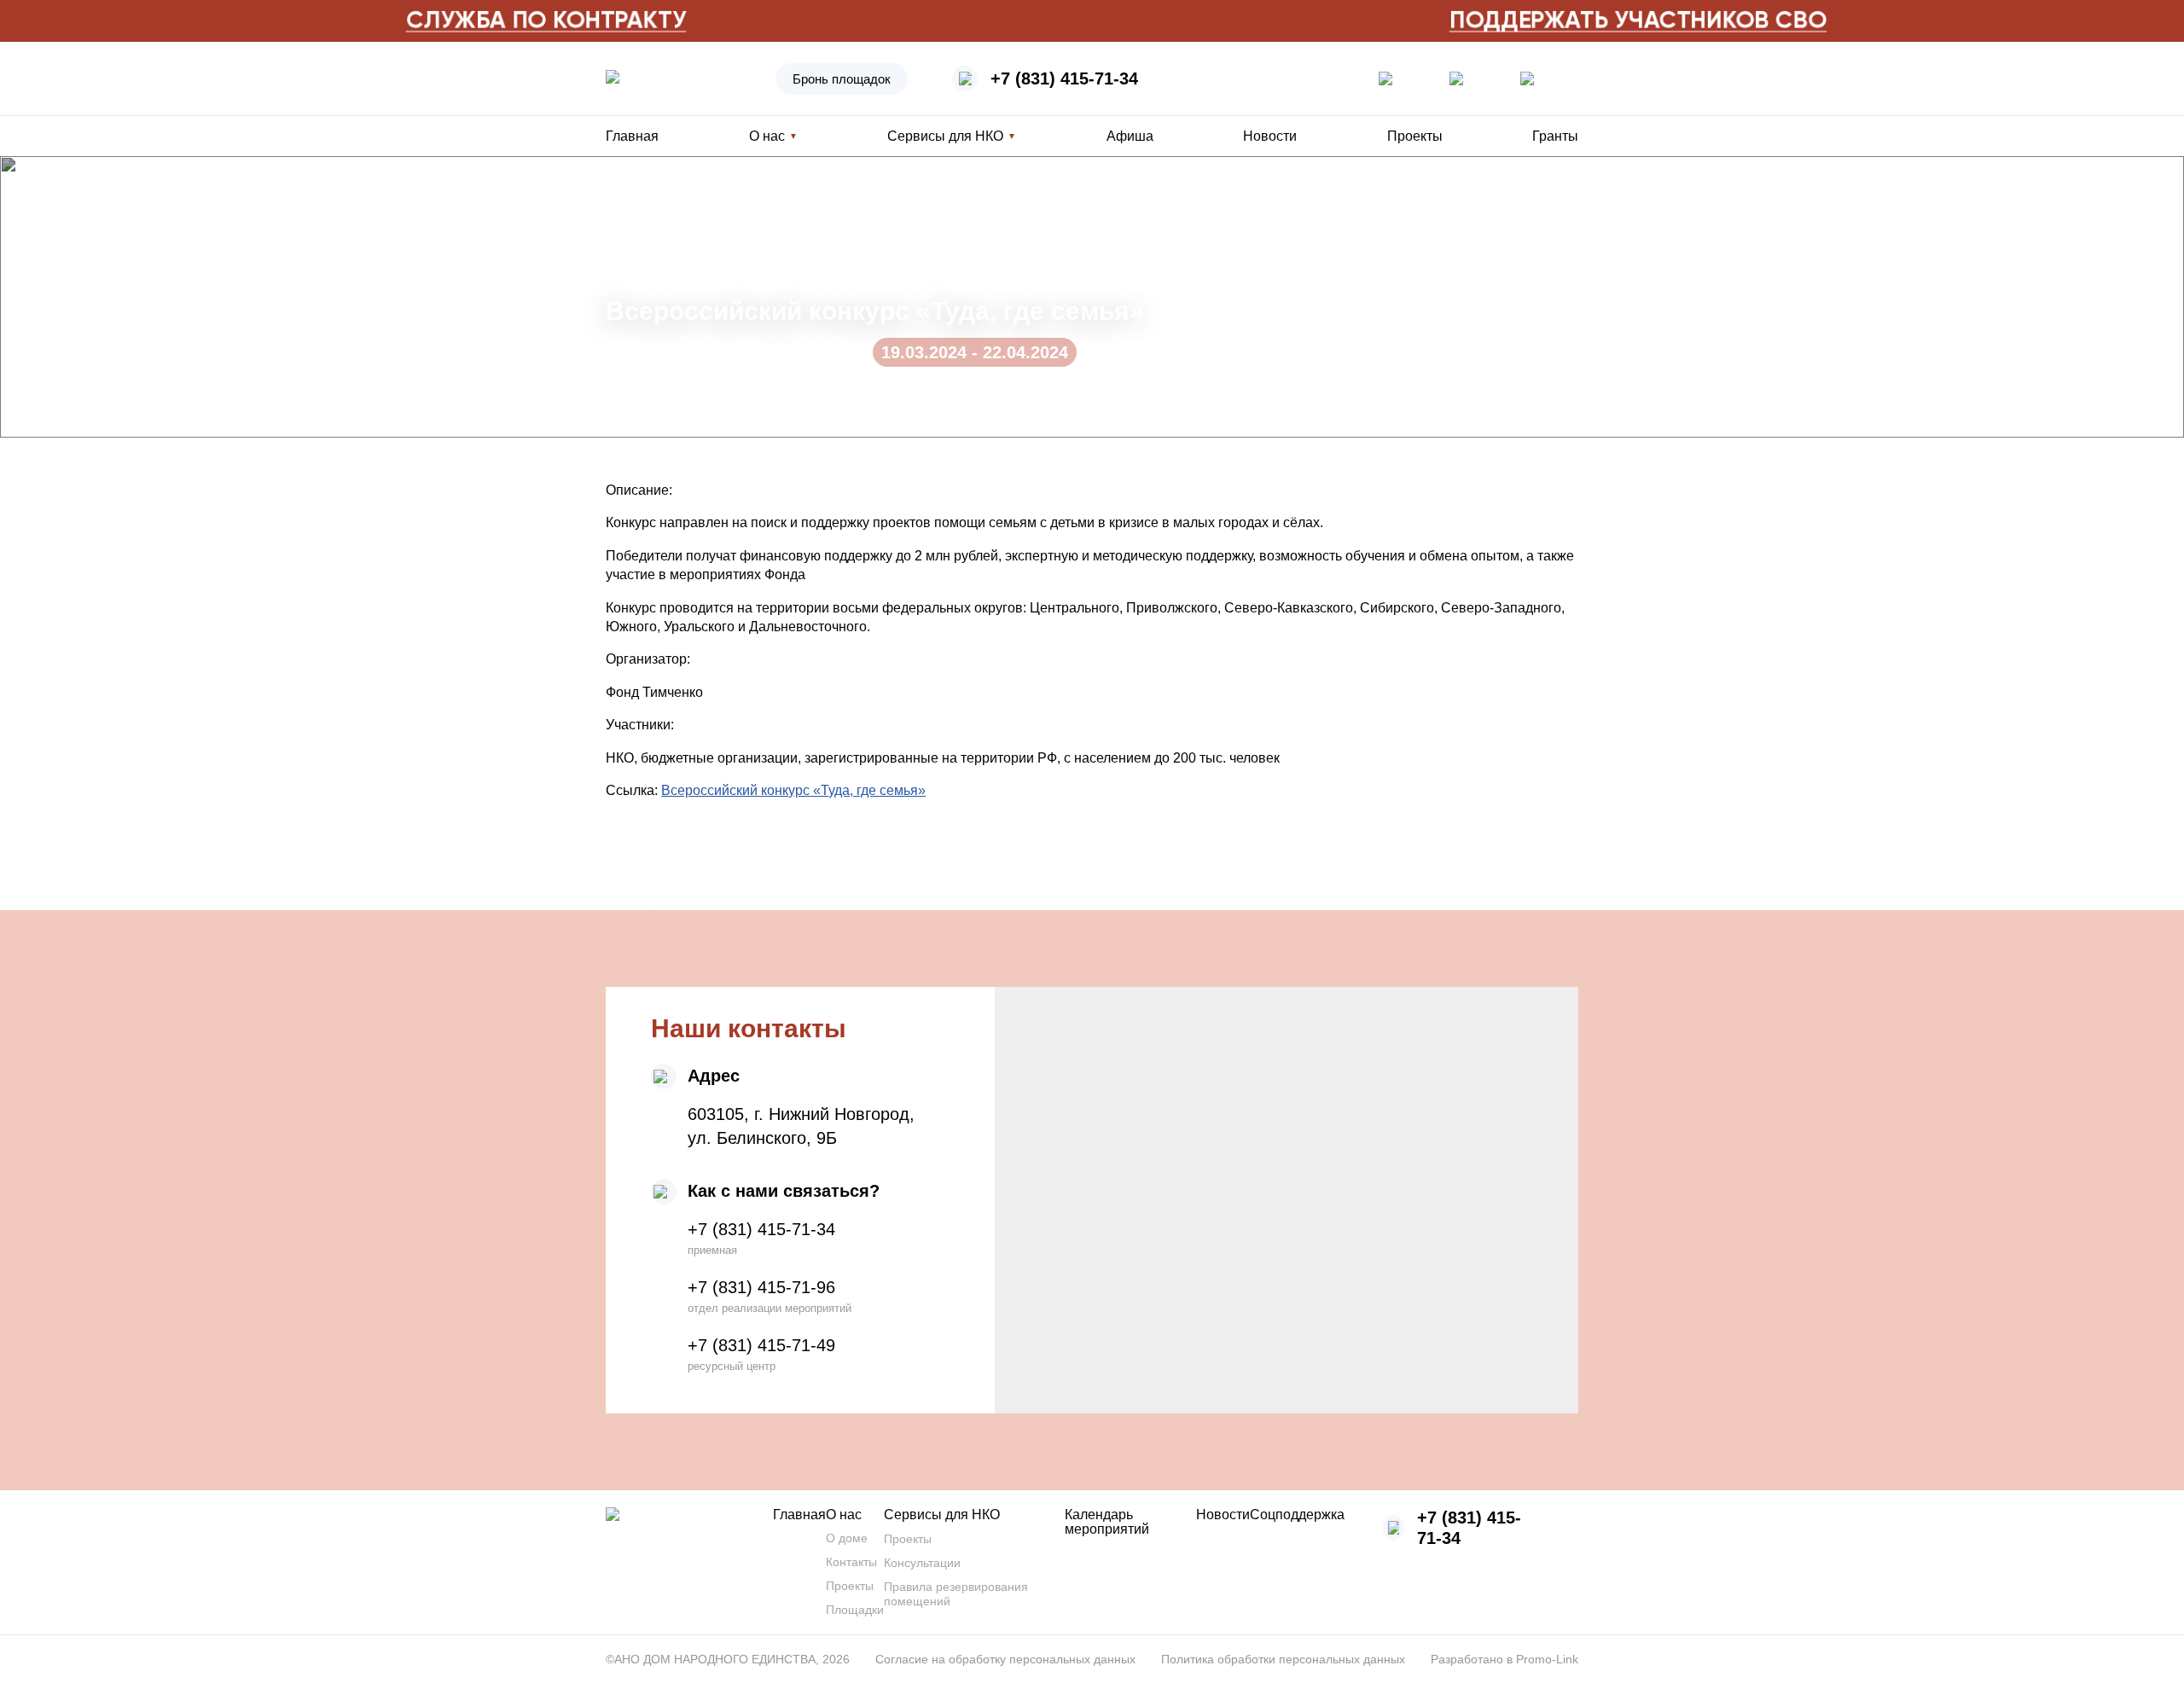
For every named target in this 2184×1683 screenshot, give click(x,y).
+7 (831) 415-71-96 (761, 1287)
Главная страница (656, 190)
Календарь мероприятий (1107, 1522)
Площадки (855, 1610)
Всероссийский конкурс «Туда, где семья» (793, 790)
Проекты (1415, 136)
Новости (1270, 136)
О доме (847, 1538)
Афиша (1130, 136)
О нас (844, 1515)
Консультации (922, 1563)
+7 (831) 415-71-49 (761, 1345)
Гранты (1555, 136)
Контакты (851, 1562)
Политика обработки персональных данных (1283, 1659)
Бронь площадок (842, 79)
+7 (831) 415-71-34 (1064, 78)
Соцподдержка (1297, 1515)
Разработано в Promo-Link (1504, 1659)
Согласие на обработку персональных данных (1005, 1659)
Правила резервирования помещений (956, 1594)
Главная (632, 136)
